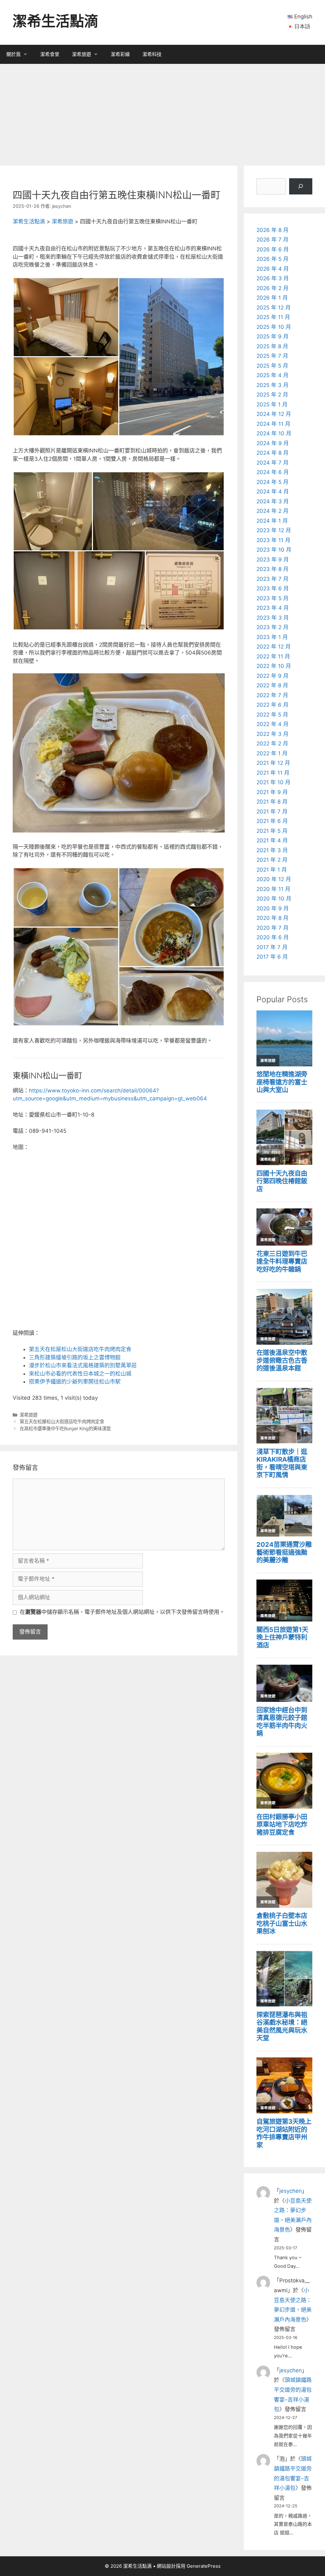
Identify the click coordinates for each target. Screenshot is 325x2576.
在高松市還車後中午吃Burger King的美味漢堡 (65, 1428)
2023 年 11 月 (273, 540)
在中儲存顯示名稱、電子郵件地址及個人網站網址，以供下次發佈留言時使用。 (122, 1612)
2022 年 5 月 (272, 715)
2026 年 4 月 (273, 269)
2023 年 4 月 (273, 608)
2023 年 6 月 (273, 588)
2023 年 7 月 (272, 579)
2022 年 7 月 (272, 695)
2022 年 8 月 (272, 685)
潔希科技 (152, 54)
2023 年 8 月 (272, 569)
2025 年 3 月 (272, 385)
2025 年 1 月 (272, 404)
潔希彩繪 (120, 54)
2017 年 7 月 (272, 947)
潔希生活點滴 (56, 21)
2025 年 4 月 (272, 375)
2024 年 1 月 (272, 521)
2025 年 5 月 (272, 366)
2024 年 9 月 (273, 443)
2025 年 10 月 (274, 327)
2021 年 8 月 (272, 802)
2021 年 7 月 (272, 812)
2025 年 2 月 (272, 395)
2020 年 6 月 (273, 937)
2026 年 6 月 (273, 249)
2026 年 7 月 (272, 240)
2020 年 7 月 (272, 928)
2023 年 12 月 (274, 530)
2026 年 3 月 (273, 278)
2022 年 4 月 (272, 724)
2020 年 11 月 (273, 889)
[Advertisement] (162, 112)
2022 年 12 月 (274, 647)
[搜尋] (301, 186)
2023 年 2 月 (272, 627)
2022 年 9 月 (272, 676)
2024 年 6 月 (273, 472)
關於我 (13, 54)
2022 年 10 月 (274, 666)
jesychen (291, 2191)
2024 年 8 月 (272, 453)
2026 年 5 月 (272, 259)
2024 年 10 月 (274, 433)
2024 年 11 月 (273, 424)
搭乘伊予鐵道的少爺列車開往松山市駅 (75, 1382)
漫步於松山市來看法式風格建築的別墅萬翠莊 (83, 1365)
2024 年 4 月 (273, 492)
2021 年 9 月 (272, 792)
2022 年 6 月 (272, 705)
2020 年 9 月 (273, 908)
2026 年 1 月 (272, 298)
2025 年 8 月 (272, 346)
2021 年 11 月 (273, 773)
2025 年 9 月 (272, 336)
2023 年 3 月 (273, 618)
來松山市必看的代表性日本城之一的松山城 (80, 1374)
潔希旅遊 (82, 54)
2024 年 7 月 (272, 463)
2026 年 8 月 (272, 230)
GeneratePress (204, 2566)
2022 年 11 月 (273, 656)
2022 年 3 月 (272, 734)
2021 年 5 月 (272, 831)
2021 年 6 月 (272, 821)
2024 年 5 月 (272, 482)
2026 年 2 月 (272, 288)
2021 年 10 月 (273, 782)
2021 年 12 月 (273, 763)
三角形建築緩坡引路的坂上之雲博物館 (75, 1357)
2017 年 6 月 (272, 957)
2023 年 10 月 (274, 550)
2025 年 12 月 (274, 308)
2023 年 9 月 (273, 560)
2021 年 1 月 (272, 870)
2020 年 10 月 (274, 899)
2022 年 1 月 (272, 753)
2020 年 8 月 (272, 918)
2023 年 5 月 (272, 598)
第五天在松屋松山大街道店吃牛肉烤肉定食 (80, 1349)
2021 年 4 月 (272, 840)
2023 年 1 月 (272, 637)
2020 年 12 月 (274, 879)
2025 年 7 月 (272, 356)
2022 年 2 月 (272, 744)
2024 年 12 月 (274, 414)
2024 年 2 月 (272, 511)
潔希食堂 (50, 54)
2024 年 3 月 (273, 501)
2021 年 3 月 (272, 850)
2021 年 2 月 (272, 860)
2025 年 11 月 (273, 317)
